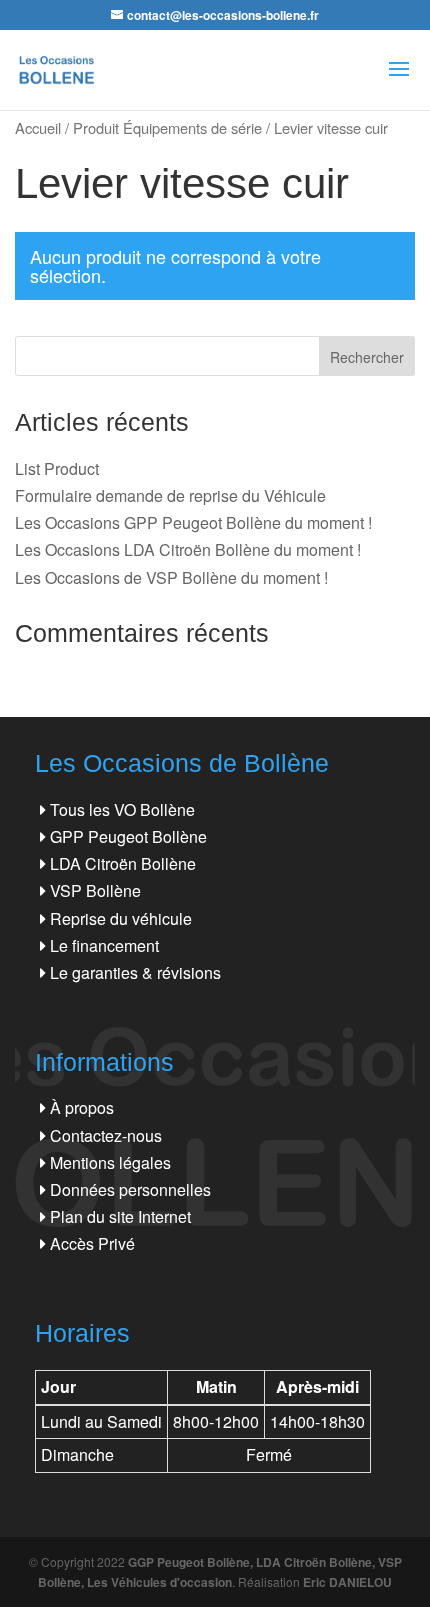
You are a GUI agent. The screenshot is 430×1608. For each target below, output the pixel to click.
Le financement (104, 945)
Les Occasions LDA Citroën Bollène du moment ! (188, 549)
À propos (82, 1107)
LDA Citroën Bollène (123, 863)
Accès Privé (92, 1243)
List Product (57, 468)
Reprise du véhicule (121, 918)
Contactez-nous (106, 1135)
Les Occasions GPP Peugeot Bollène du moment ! (193, 522)
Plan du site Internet (120, 1216)
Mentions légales (110, 1162)
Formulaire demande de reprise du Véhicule (170, 495)
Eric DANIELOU (347, 1582)
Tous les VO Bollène (122, 809)
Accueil (38, 127)
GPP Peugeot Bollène (128, 836)
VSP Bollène (95, 890)
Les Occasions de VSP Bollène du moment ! (171, 577)
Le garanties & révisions (135, 972)
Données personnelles (130, 1189)
